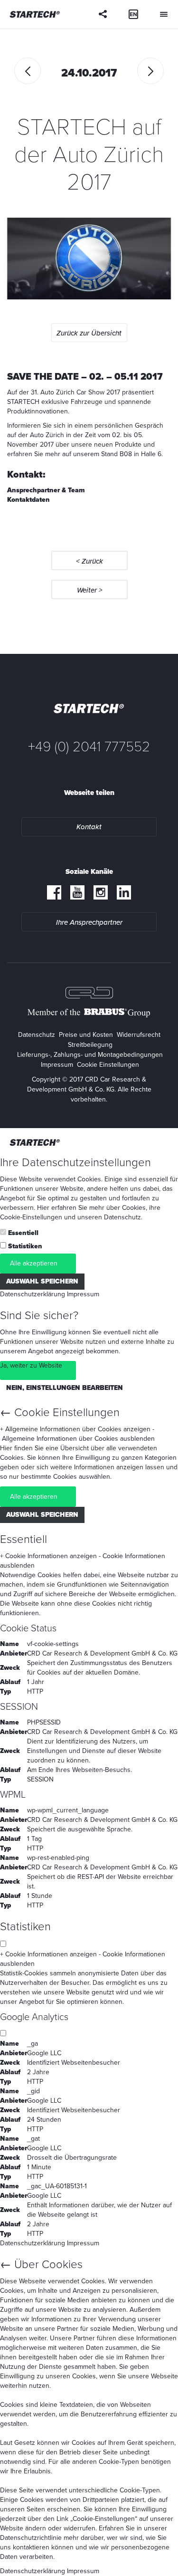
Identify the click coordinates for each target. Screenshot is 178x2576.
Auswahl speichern (42, 1281)
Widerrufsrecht (139, 1035)
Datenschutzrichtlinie (31, 2538)
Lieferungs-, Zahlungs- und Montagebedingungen (90, 1055)
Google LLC (44, 2053)
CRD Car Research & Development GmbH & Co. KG (102, 1653)
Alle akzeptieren (34, 1263)
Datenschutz (37, 1035)
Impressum (57, 1065)
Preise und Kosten (86, 1035)
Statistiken (25, 1246)
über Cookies (126, 1208)
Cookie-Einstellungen (31, 1217)
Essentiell (23, 1233)
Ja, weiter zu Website (31, 1365)
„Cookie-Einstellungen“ (104, 2519)
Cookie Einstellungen (108, 1065)
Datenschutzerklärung (33, 1294)
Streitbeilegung (90, 1045)
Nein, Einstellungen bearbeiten (65, 1388)
